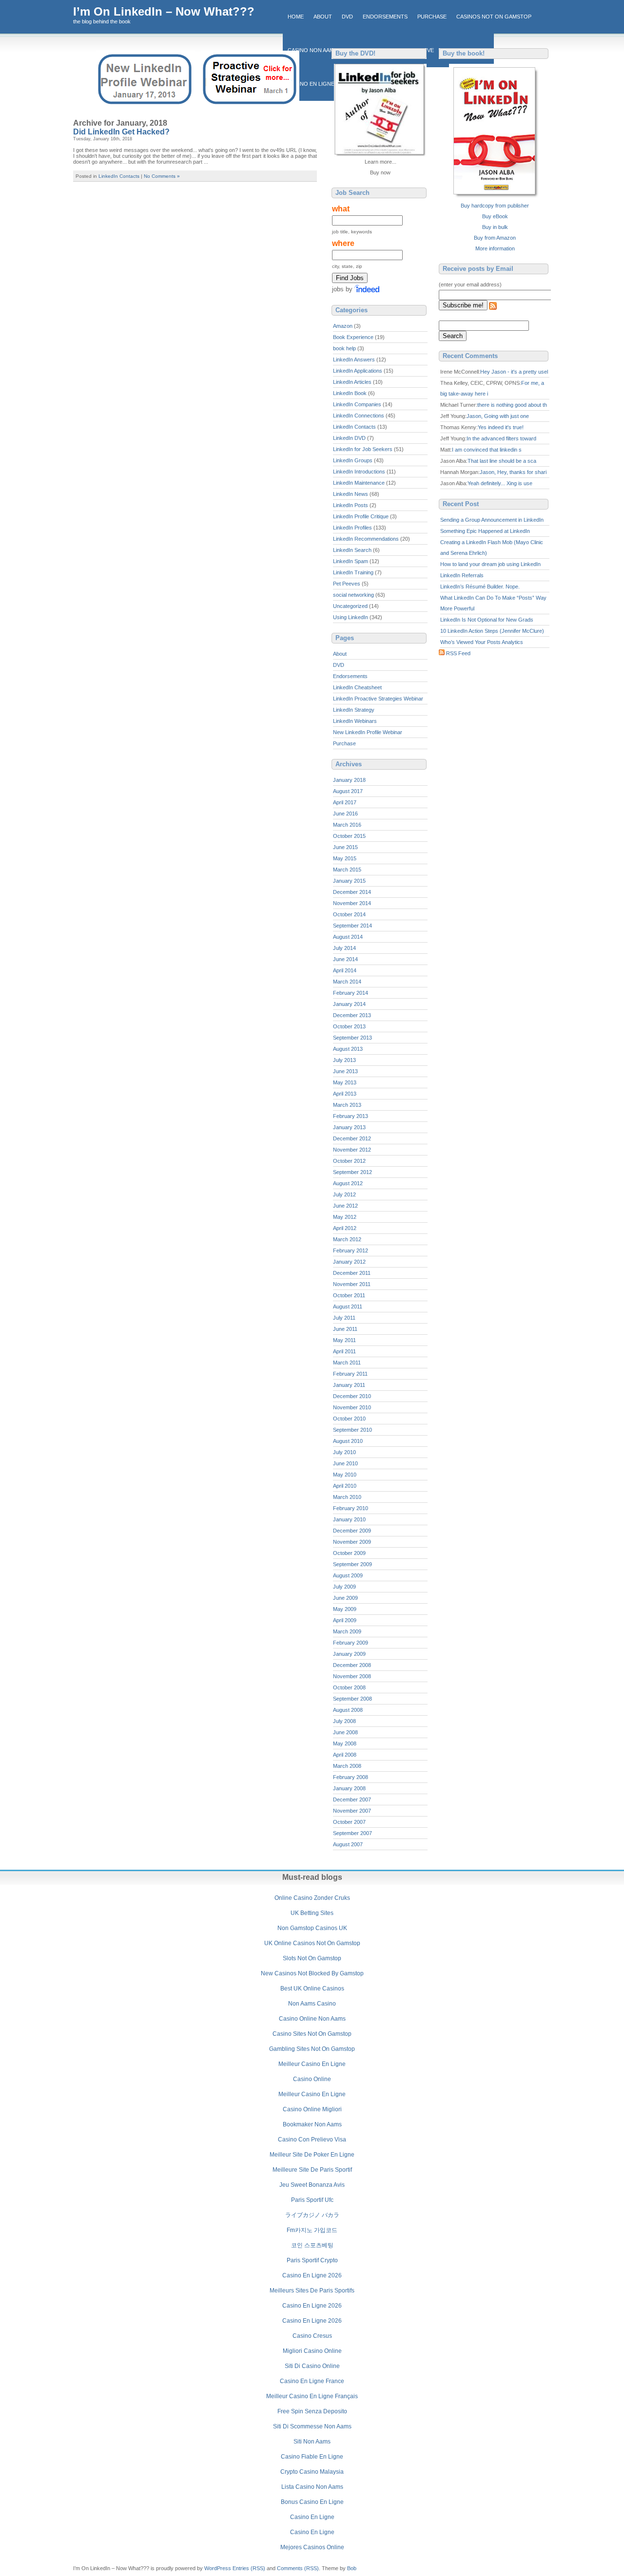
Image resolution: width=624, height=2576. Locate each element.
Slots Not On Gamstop (312, 1958)
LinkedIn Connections (359, 416)
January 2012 (349, 1262)
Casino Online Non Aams (312, 2019)
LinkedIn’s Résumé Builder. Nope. (480, 587)
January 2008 (349, 1788)
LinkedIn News (351, 494)
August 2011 (348, 1307)
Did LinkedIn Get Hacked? (121, 132)
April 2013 (345, 1094)
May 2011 (344, 1340)
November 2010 (352, 1407)
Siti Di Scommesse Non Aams (312, 2426)
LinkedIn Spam (351, 561)
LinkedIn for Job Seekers (363, 449)
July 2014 (344, 948)
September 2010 (352, 1430)
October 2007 (349, 1822)
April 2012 (345, 1228)
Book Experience (353, 337)
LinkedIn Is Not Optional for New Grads (487, 620)
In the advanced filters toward (501, 438)
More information (495, 248)
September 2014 (352, 926)
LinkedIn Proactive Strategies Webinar (378, 699)
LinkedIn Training (353, 572)
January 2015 (349, 881)
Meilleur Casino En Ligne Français (312, 2396)
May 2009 (345, 1609)
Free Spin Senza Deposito (312, 2411)
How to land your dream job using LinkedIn (490, 564)
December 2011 (352, 1273)
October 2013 (349, 1026)
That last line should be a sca (502, 461)
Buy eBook (495, 216)
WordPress (218, 2568)
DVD (347, 17)
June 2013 (345, 1071)
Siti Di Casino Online (312, 2366)
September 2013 (352, 1038)
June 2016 (345, 814)
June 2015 (345, 847)
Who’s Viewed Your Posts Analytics (482, 642)
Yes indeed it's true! (501, 427)
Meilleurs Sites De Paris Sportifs (312, 2291)
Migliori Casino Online (312, 2351)
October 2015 (349, 836)
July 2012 (344, 1194)
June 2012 (345, 1206)
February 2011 (350, 1374)
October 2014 (349, 914)
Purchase (432, 17)
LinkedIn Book (350, 393)
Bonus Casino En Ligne (312, 2502)
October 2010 (349, 1419)
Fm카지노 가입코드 (312, 2230)
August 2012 (348, 1183)
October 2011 (349, 1295)
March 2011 (347, 1363)
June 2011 (345, 1329)
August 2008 (348, 1710)
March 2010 (347, 1497)
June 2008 (345, 1732)
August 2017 (348, 791)
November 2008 (352, 1676)
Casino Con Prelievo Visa (312, 2140)
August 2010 (348, 1441)
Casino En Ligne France (312, 2381)
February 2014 (351, 993)
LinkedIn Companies (357, 404)
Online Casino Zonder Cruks (312, 1898)
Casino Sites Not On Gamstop (312, 2034)
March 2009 (347, 1631)
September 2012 (352, 1172)
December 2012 (352, 1138)
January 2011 (349, 1385)
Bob (352, 2568)
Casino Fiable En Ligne (312, 2457)
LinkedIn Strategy (354, 710)
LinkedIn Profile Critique (361, 516)
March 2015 (347, 870)
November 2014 (352, 903)
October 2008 (349, 1687)
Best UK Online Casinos (312, 1989)
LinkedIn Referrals (462, 575)
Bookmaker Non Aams (312, 2124)
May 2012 (345, 1217)
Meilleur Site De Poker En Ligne (312, 2155)
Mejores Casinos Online (312, 2547)
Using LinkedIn (351, 617)
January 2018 (349, 780)
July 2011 (344, 1318)
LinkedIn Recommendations (366, 539)
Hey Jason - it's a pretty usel (514, 372)
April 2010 (345, 1486)
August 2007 (348, 1844)
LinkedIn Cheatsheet (357, 687)
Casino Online (312, 2079)
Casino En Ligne (312, 2517)
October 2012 (349, 1161)
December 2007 (352, 1799)
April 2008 (345, 1755)
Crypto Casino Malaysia (312, 2472)
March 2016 (347, 825)
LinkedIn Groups (353, 460)
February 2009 (351, 1643)
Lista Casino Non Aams (312, 2487)
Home (296, 17)
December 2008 (352, 1665)
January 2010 (349, 1519)
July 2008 (344, 1721)
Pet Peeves (347, 584)
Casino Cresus (312, 2336)
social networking (353, 595)
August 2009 (348, 1575)
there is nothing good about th (512, 405)
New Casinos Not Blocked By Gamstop (312, 1973)
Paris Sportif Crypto (312, 2260)
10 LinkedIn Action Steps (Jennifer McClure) (492, 631)
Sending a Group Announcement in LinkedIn (492, 520)
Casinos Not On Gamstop (494, 17)
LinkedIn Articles (352, 382)
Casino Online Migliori (312, 2109)
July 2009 (344, 1587)
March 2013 (347, 1105)
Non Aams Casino (312, 2004)
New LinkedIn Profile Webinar (368, 732)
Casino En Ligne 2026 (312, 2275)
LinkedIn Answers (354, 360)
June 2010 (345, 1463)
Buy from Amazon (495, 238)
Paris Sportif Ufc (312, 2200)
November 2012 (352, 1150)
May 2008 (345, 1743)
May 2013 (345, 1082)
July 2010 (344, 1452)
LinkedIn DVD (349, 438)
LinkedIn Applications (358, 371)
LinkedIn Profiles (352, 528)
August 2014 (348, 937)
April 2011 (344, 1351)
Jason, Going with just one (498, 416)
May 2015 (345, 858)
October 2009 (349, 1553)
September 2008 (352, 1699)
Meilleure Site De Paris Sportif (312, 2170)
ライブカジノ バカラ (312, 2215)
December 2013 (352, 1015)
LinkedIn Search (352, 550)
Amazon (343, 326)
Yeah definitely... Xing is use (500, 483)
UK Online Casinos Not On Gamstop (312, 1943)
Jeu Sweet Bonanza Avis (312, 2185)
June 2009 (345, 1598)
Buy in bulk (495, 227)
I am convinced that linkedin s (487, 450)
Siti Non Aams (312, 2442)
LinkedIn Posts (351, 505)
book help (344, 348)
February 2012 (351, 1250)
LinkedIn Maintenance (359, 483)
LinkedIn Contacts (119, 176)
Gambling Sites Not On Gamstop (312, 2049)
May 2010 (345, 1475)
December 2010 (352, 1396)
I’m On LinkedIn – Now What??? (164, 11)
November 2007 (352, 1811)
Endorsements (385, 17)
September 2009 (352, 1564)
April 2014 (345, 970)
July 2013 (344, 1060)
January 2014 (349, 1004)
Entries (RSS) (249, 2568)
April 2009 (345, 1620)
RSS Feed (458, 653)
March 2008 (347, 1766)
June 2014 (345, 959)
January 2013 (349, 1127)
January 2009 (349, 1654)
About (323, 17)
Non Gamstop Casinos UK (312, 1928)
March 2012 (347, 1239)
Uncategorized (350, 606)
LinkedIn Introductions (359, 472)
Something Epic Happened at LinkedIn (485, 531)
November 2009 (352, 1542)
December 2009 (352, 1531)
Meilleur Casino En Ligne (312, 2064)
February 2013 (351, 1116)
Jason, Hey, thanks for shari (513, 472)
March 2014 (347, 982)
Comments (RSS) (298, 2568)
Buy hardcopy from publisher (495, 206)
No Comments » (162, 176)
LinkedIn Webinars (355, 721)
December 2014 (352, 892)
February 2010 (351, 1508)
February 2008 (351, 1777)
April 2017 (345, 802)
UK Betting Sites (312, 1913)
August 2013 (348, 1049)
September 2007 (352, 1833)
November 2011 (352, 1284)
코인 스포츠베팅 (312, 2245)
